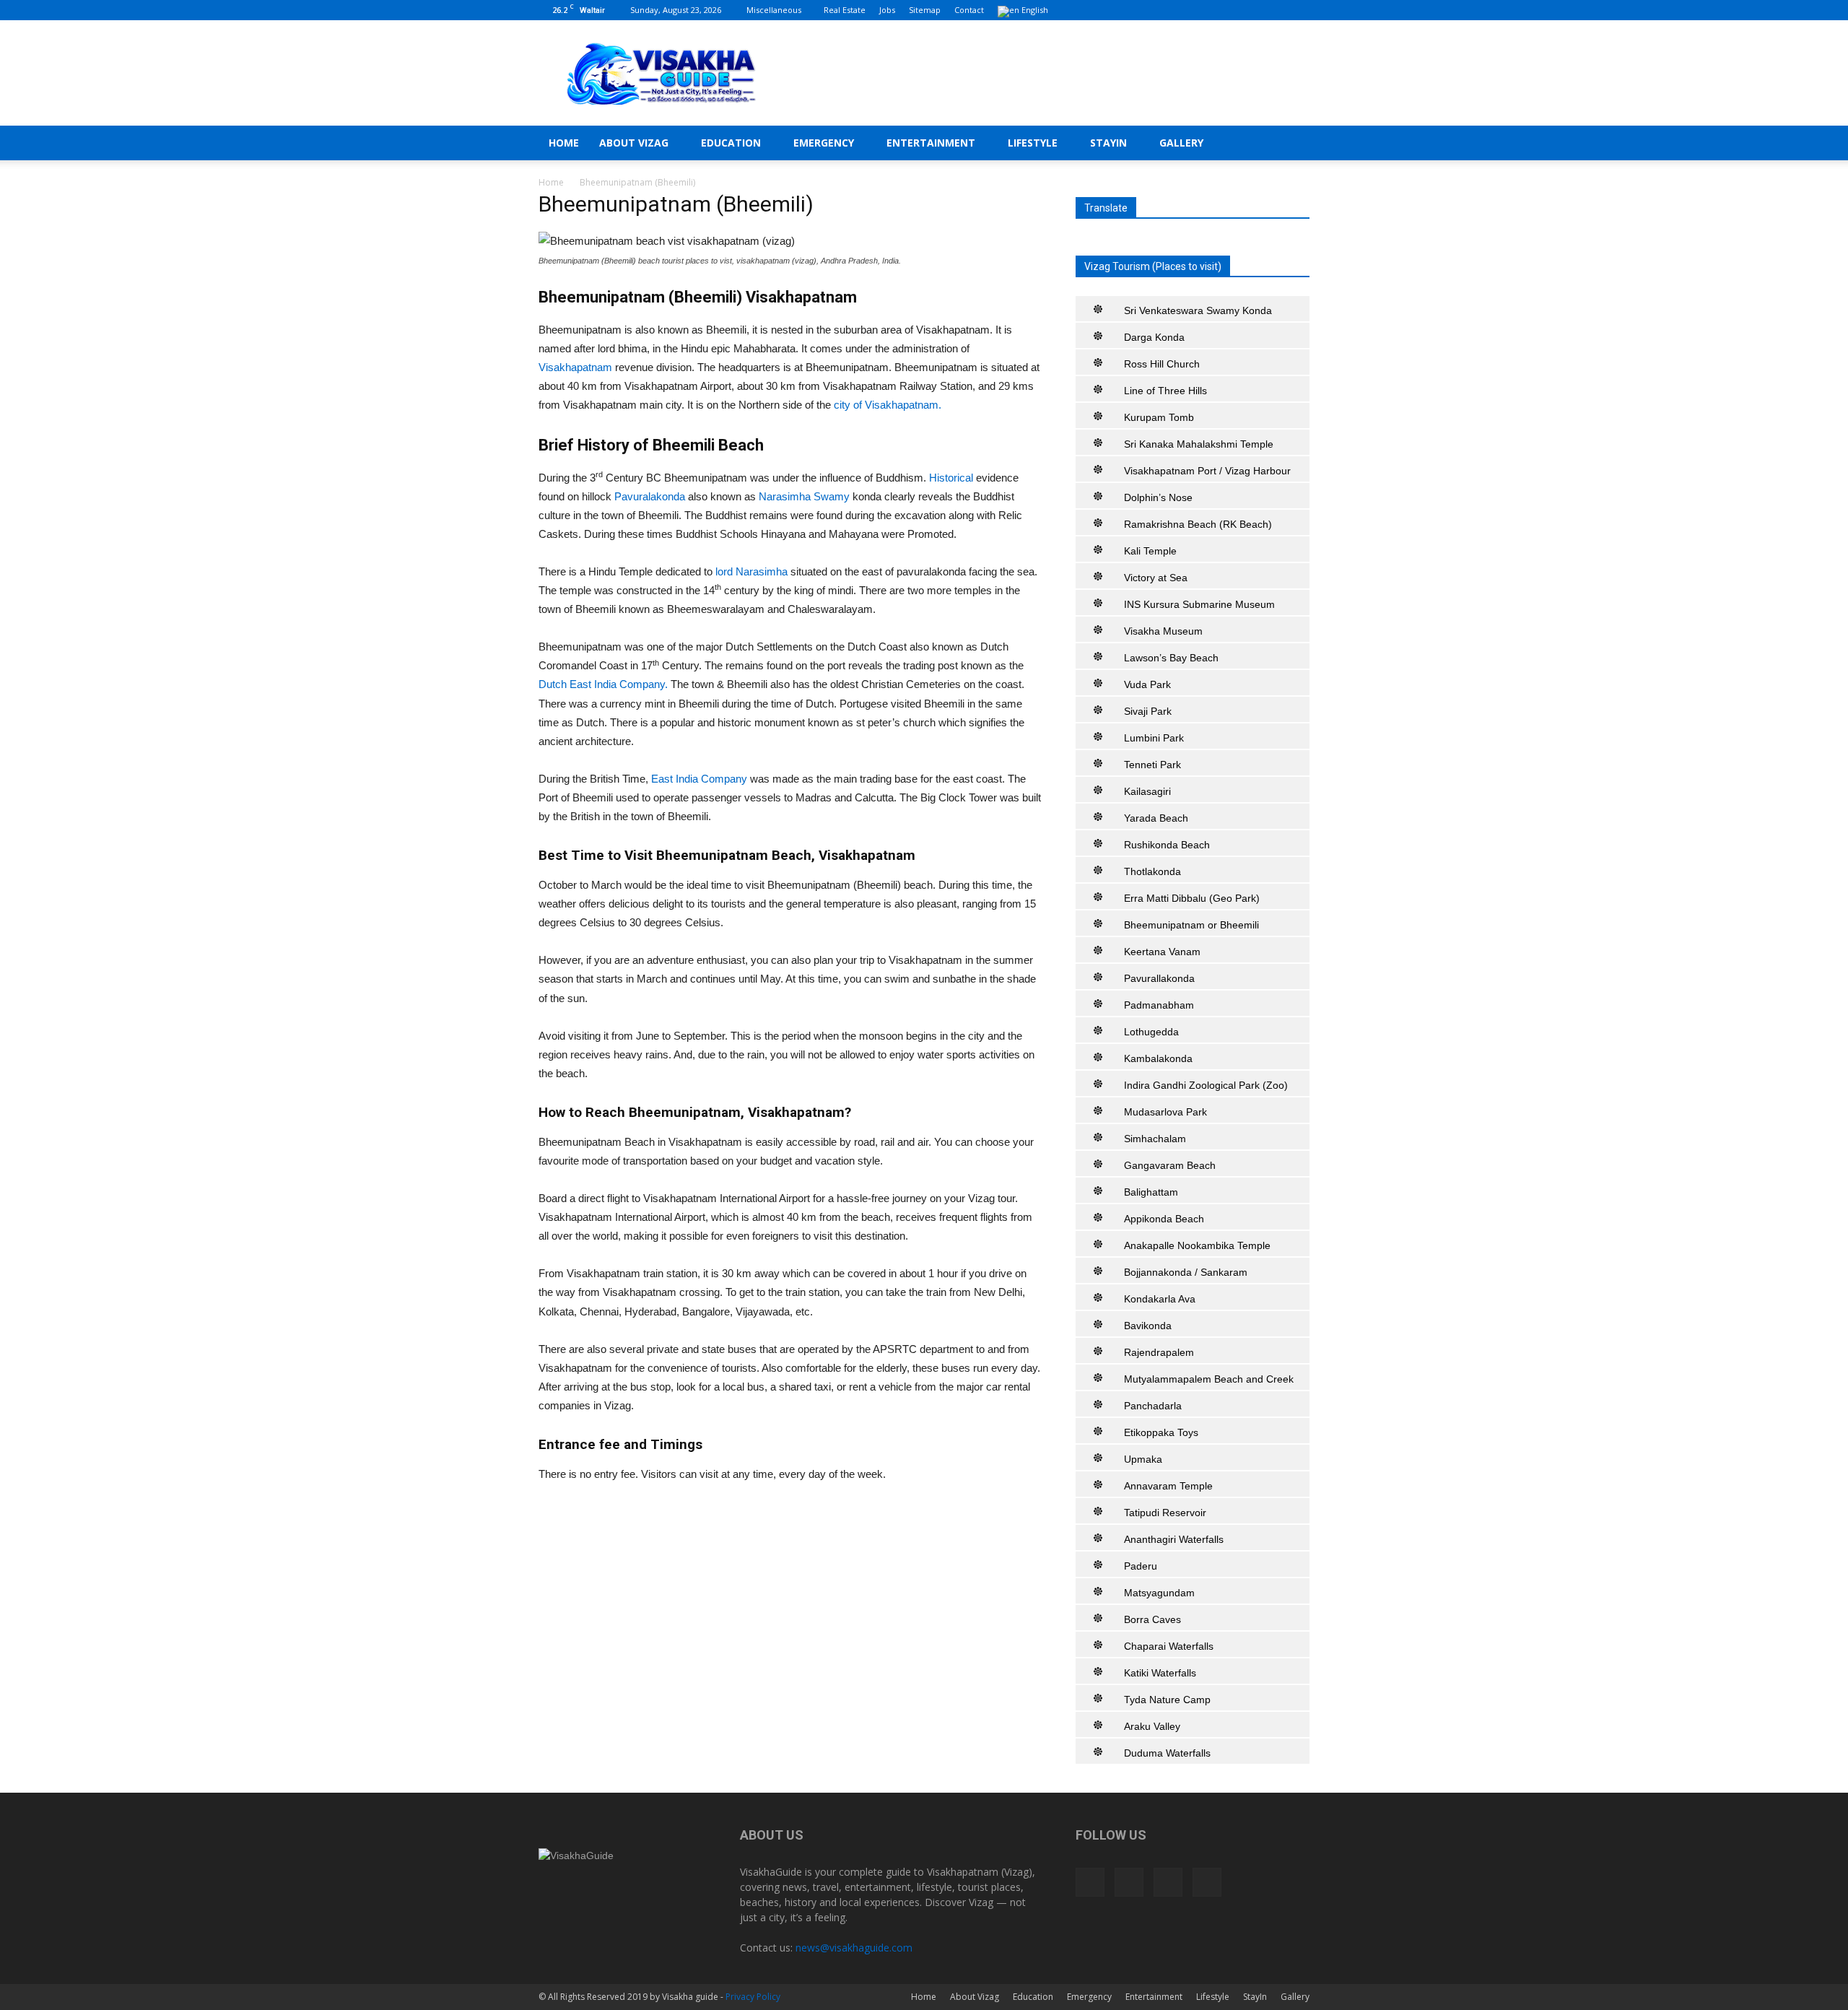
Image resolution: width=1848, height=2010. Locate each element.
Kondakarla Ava (1160, 1299)
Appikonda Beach (1164, 1219)
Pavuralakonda (651, 496)
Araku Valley (1152, 1726)
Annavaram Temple (1168, 1486)
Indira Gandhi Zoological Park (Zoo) (1206, 1085)
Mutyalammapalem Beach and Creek (1209, 1379)
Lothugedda (1151, 1032)
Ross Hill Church (1162, 364)
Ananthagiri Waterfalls (1174, 1539)
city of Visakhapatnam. (888, 405)
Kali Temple (1150, 551)
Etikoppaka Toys (1161, 1432)
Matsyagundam (1159, 1593)
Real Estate (845, 10)
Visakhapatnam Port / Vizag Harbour (1207, 471)
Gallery (1181, 143)
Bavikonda (1148, 1326)
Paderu (1141, 1566)
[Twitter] (1275, 10)
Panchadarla (1153, 1406)
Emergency (824, 143)
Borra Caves (1152, 1619)
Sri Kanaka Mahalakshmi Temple (1199, 444)
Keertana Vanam (1162, 952)
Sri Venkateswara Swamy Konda (1198, 310)
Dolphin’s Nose (1158, 497)
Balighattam (1151, 1192)
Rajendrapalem (1159, 1352)
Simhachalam (1155, 1139)
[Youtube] (1299, 10)
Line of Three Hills (1165, 391)
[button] (1292, 144)
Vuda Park (1147, 684)
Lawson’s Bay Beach (1171, 658)
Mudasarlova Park (1165, 1112)
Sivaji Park (1148, 711)
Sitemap (925, 10)
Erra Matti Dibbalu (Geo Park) (1192, 898)
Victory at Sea (1156, 578)
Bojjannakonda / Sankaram (1186, 1272)
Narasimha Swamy (804, 496)
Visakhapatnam (577, 367)
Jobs (887, 10)
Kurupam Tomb (1159, 417)
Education (731, 143)
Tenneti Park (1152, 765)
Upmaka (1143, 1459)
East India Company (699, 779)
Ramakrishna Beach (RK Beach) (1198, 524)
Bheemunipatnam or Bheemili (1191, 925)
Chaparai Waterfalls (1169, 1646)
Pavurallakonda (1159, 978)
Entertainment (931, 143)
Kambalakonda (1158, 1058)
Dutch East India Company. (603, 684)
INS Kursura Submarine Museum (1199, 604)
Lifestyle (1033, 143)
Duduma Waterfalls (1167, 1753)
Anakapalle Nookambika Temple (1197, 1245)
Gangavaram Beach (1170, 1165)
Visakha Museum (1163, 631)
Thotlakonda (1152, 871)
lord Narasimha (751, 571)
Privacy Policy (753, 1997)
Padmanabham (1159, 1005)
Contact (969, 10)
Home (564, 143)
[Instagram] (1251, 10)
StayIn (1108, 143)
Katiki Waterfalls (1160, 1673)
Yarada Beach (1156, 818)
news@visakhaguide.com (854, 1948)
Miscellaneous (774, 10)
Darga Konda (1154, 337)
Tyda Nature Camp (1167, 1700)
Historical (951, 478)
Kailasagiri (1147, 791)
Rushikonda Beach (1167, 845)
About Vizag (634, 143)
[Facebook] (1227, 10)
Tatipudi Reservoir (1165, 1513)
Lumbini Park (1154, 738)
